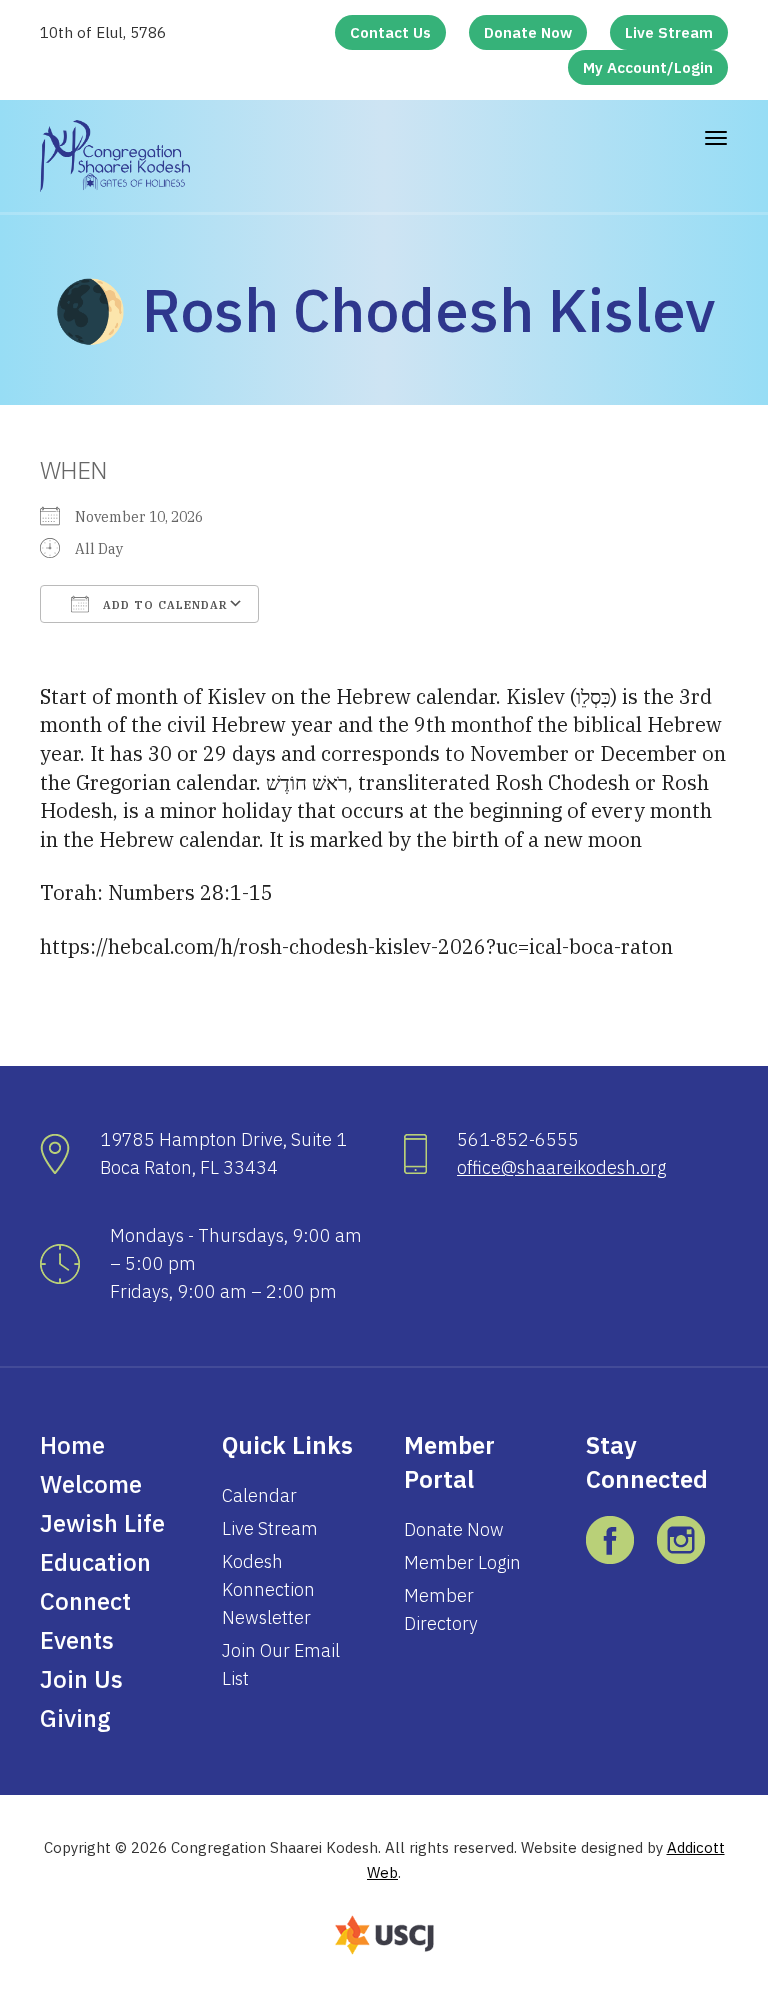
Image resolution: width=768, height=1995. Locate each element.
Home (72, 1445)
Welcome (91, 1484)
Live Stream (669, 32)
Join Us (81, 1679)
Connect (85, 1601)
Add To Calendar (163, 605)
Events (77, 1640)
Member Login (462, 1562)
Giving (75, 1718)
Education (95, 1562)
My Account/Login (648, 67)
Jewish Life (102, 1523)
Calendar (259, 1495)
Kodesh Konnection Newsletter (268, 1589)
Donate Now (528, 32)
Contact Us (390, 32)
